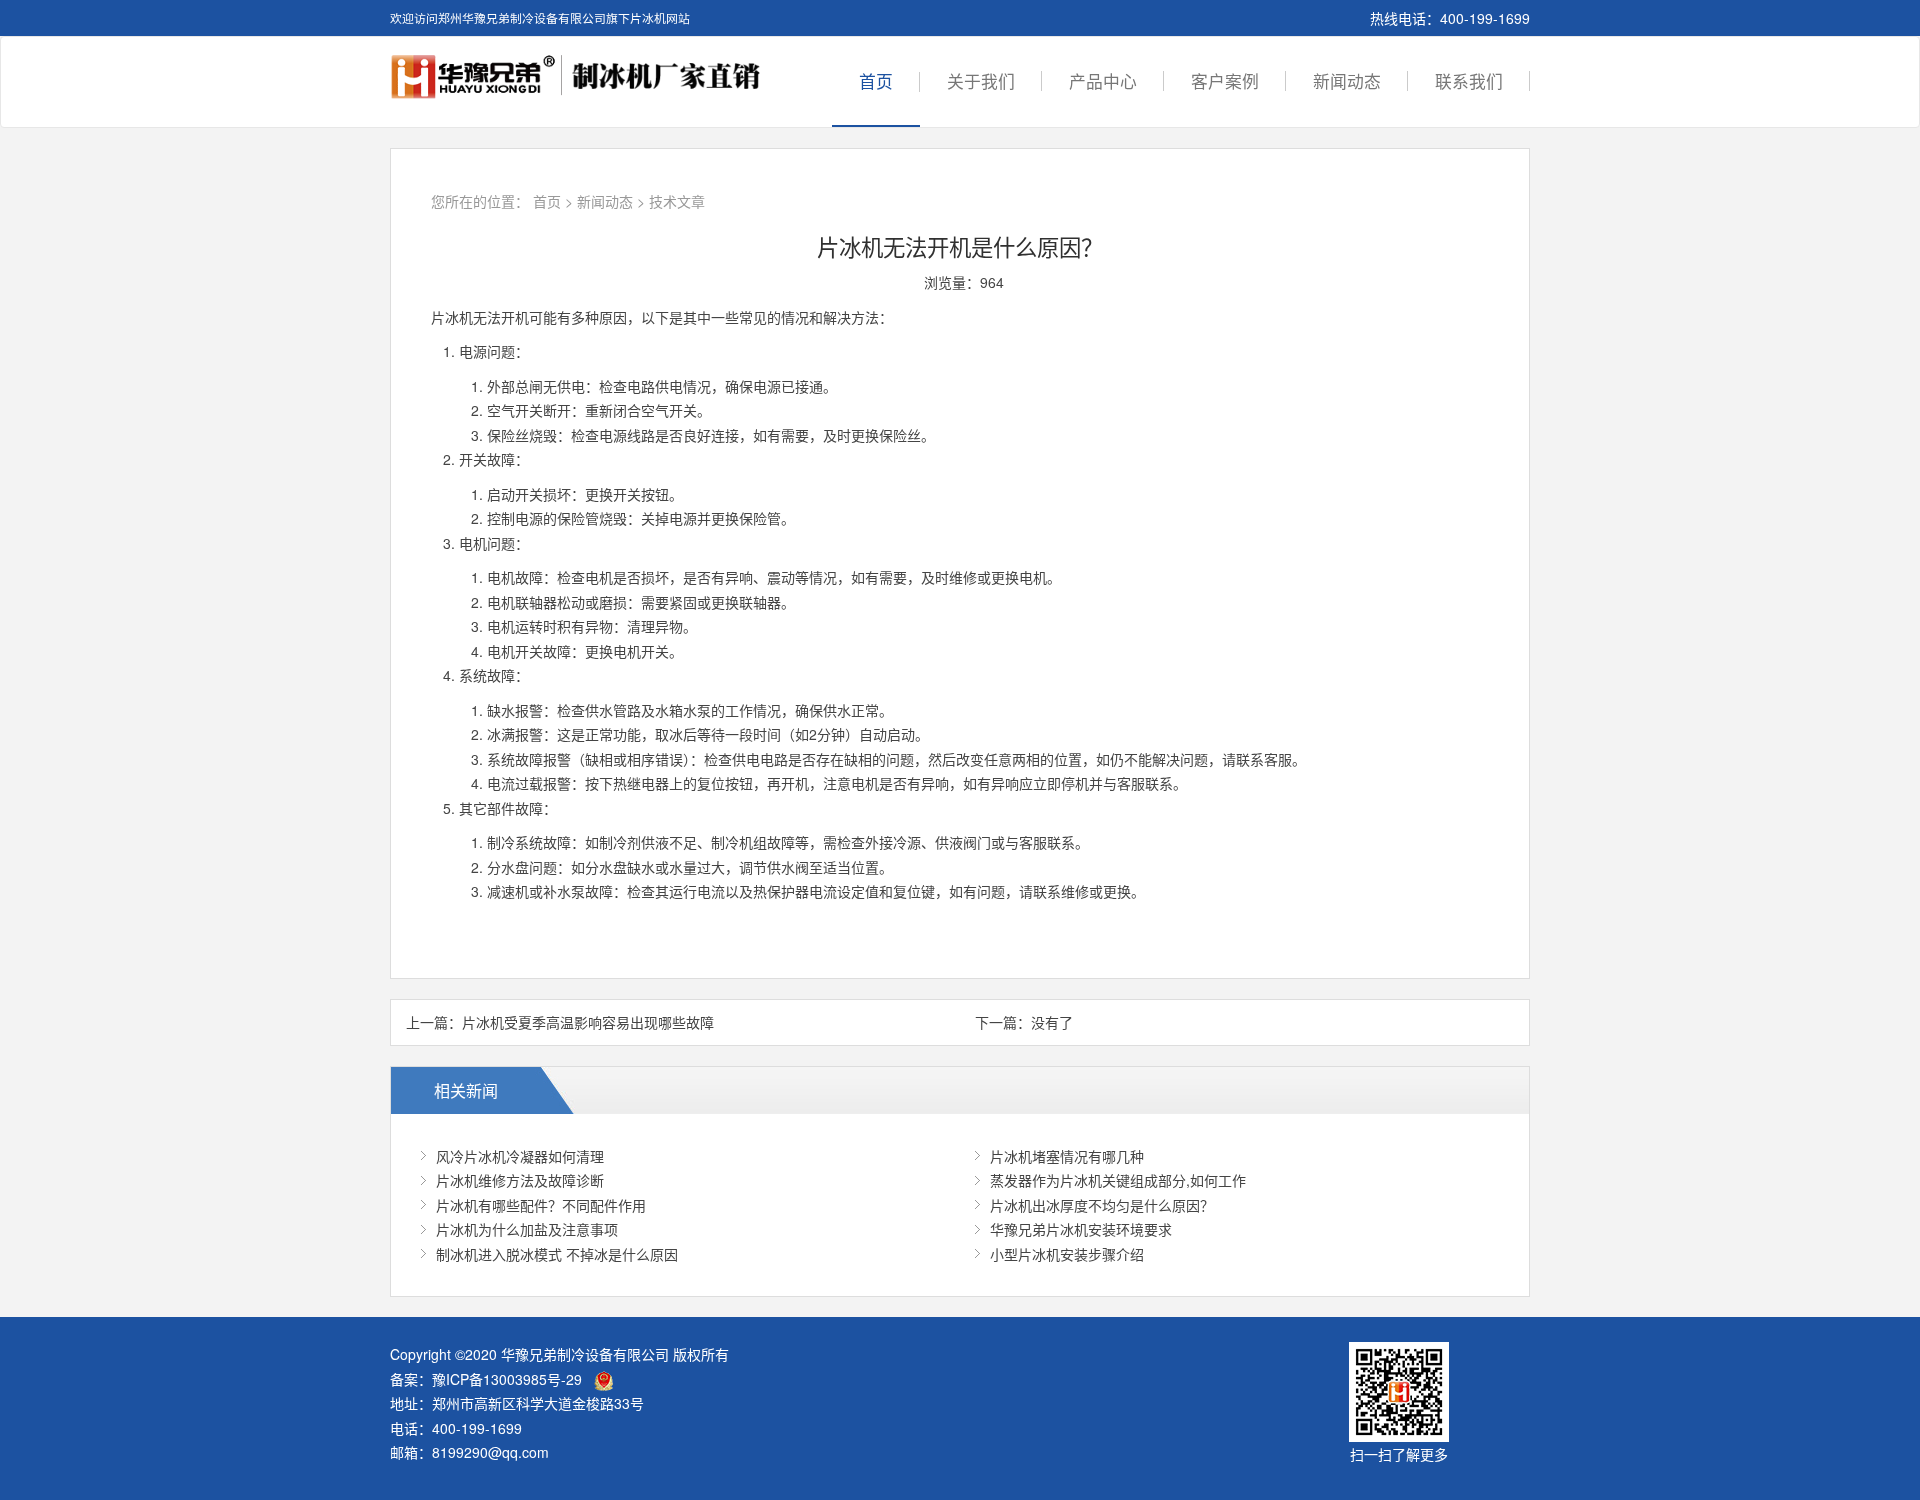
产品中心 (1103, 81)
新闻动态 (1347, 81)
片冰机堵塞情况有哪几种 (1067, 1156)
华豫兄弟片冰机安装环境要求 (1081, 1229)
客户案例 (1225, 81)
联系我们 (1469, 81)
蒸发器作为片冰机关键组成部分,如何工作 (1118, 1180)
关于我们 (981, 81)
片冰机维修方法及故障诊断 (520, 1180)
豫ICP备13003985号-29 (507, 1379)
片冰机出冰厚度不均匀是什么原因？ (1102, 1205)
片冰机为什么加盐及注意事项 (527, 1229)
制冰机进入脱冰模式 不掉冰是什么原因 (557, 1254)
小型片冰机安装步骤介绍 (1067, 1254)
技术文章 (677, 201)
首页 (876, 81)
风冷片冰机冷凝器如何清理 (520, 1156)
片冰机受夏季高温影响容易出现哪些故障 (588, 1022)
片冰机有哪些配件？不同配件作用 (541, 1205)
